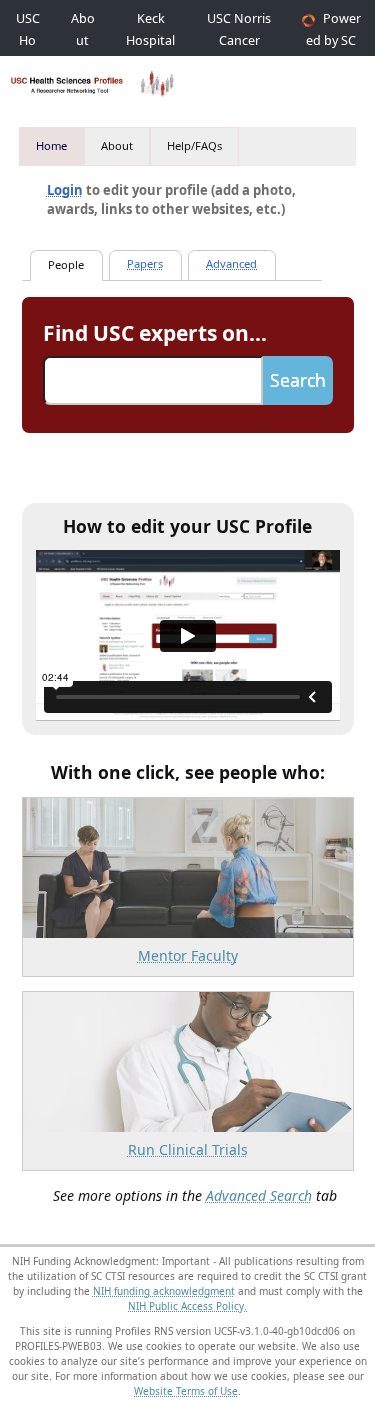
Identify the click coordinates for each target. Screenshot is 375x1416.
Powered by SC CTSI (333, 40)
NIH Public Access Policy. (187, 1306)
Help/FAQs (194, 145)
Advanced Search (259, 1195)
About (117, 145)
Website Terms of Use (186, 1391)
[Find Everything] (145, 265)
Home (51, 145)
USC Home (28, 40)
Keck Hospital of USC (150, 40)
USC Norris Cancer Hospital (239, 40)
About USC (83, 40)
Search (298, 380)
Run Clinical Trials (188, 1149)
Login (65, 190)
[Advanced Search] (232, 265)
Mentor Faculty (188, 955)
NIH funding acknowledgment (164, 1291)
